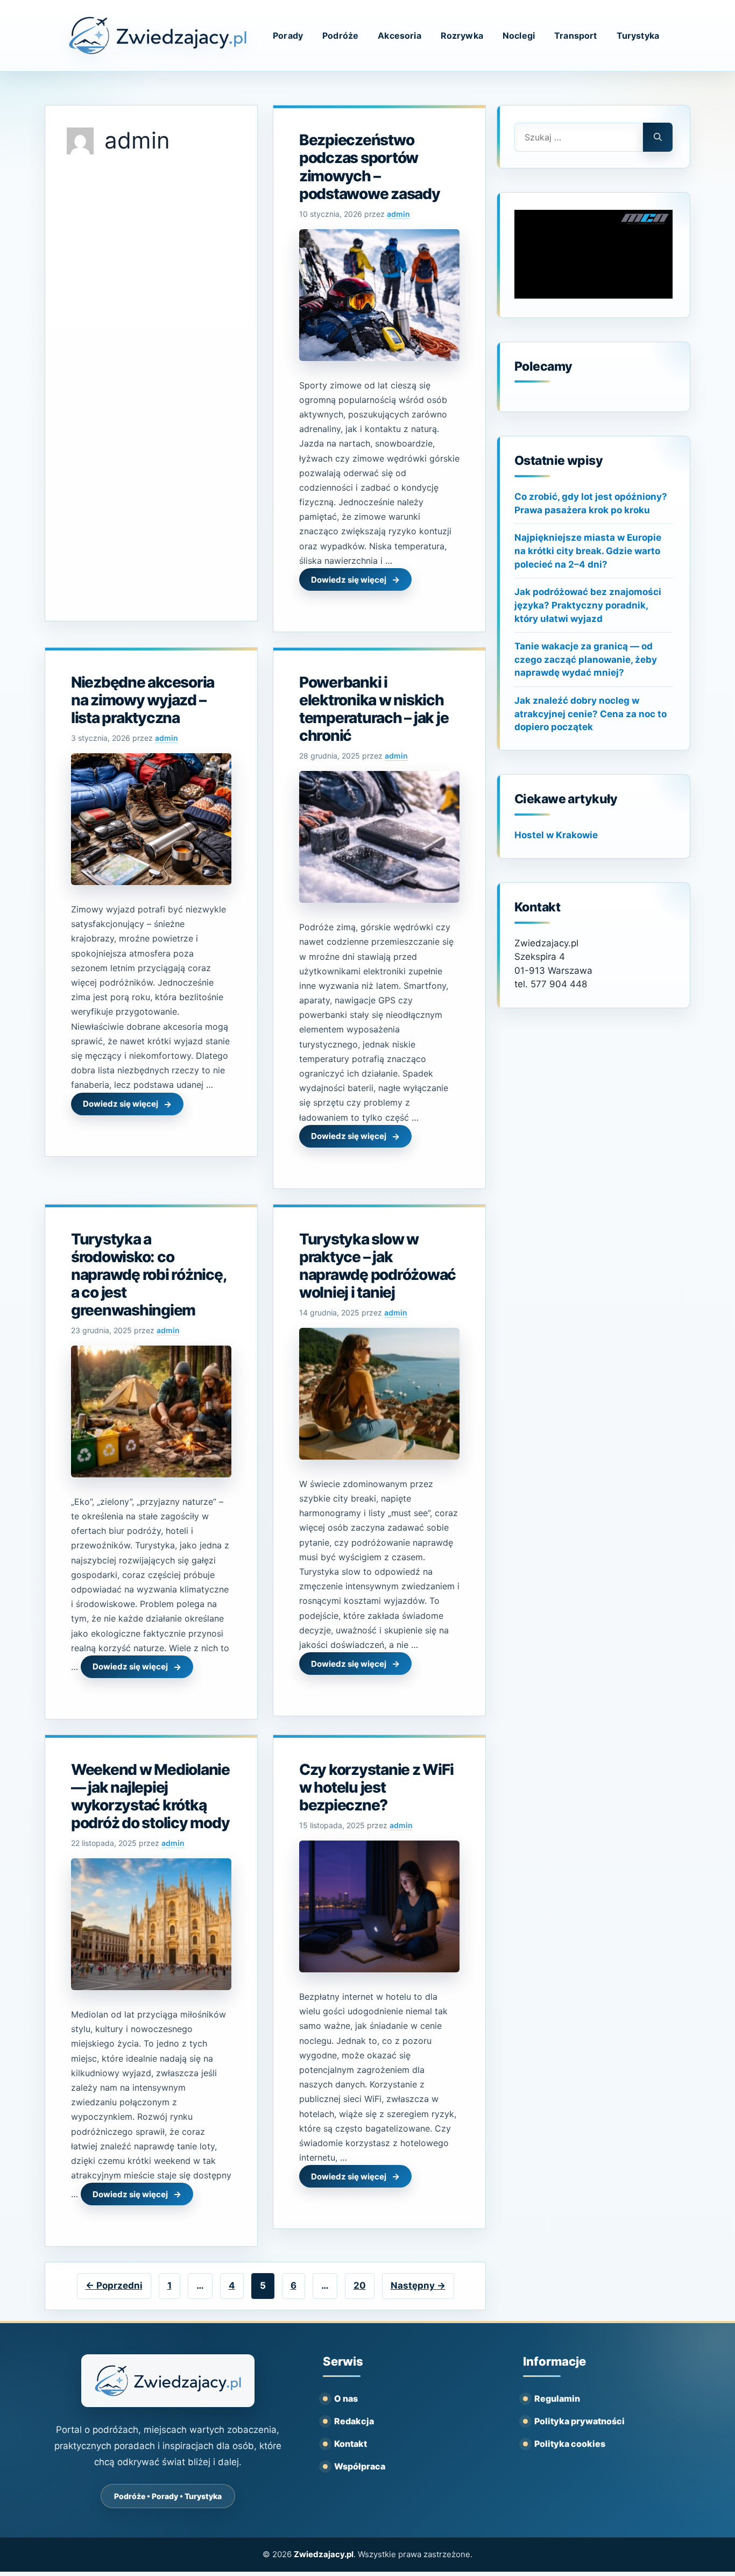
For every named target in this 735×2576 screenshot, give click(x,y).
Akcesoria (399, 36)
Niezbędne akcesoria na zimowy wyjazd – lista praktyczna (143, 700)
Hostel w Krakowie (556, 835)
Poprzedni (114, 2285)
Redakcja (354, 2421)
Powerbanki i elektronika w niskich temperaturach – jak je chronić (374, 709)
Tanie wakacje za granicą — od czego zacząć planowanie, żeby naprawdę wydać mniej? (586, 659)
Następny (418, 2285)
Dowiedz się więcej (349, 580)
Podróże (340, 36)
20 (364, 2285)
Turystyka (638, 36)
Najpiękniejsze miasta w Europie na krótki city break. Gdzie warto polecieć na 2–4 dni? (588, 551)
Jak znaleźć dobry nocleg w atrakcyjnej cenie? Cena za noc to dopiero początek (591, 714)
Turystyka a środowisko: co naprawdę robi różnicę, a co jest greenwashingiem (149, 1275)
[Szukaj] (658, 137)
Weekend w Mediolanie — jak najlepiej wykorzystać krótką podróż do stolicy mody (150, 1796)
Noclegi (519, 36)
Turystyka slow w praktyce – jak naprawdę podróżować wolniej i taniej (377, 1266)
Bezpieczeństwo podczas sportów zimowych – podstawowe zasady (370, 167)
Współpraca (360, 2466)
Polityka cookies (570, 2444)
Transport (575, 36)
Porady (288, 36)
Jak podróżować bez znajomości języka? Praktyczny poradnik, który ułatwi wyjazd (588, 605)
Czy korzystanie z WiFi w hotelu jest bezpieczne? (376, 1787)
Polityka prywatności (579, 2421)
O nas (346, 2398)
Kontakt (351, 2444)
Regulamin (557, 2398)
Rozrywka (462, 36)
